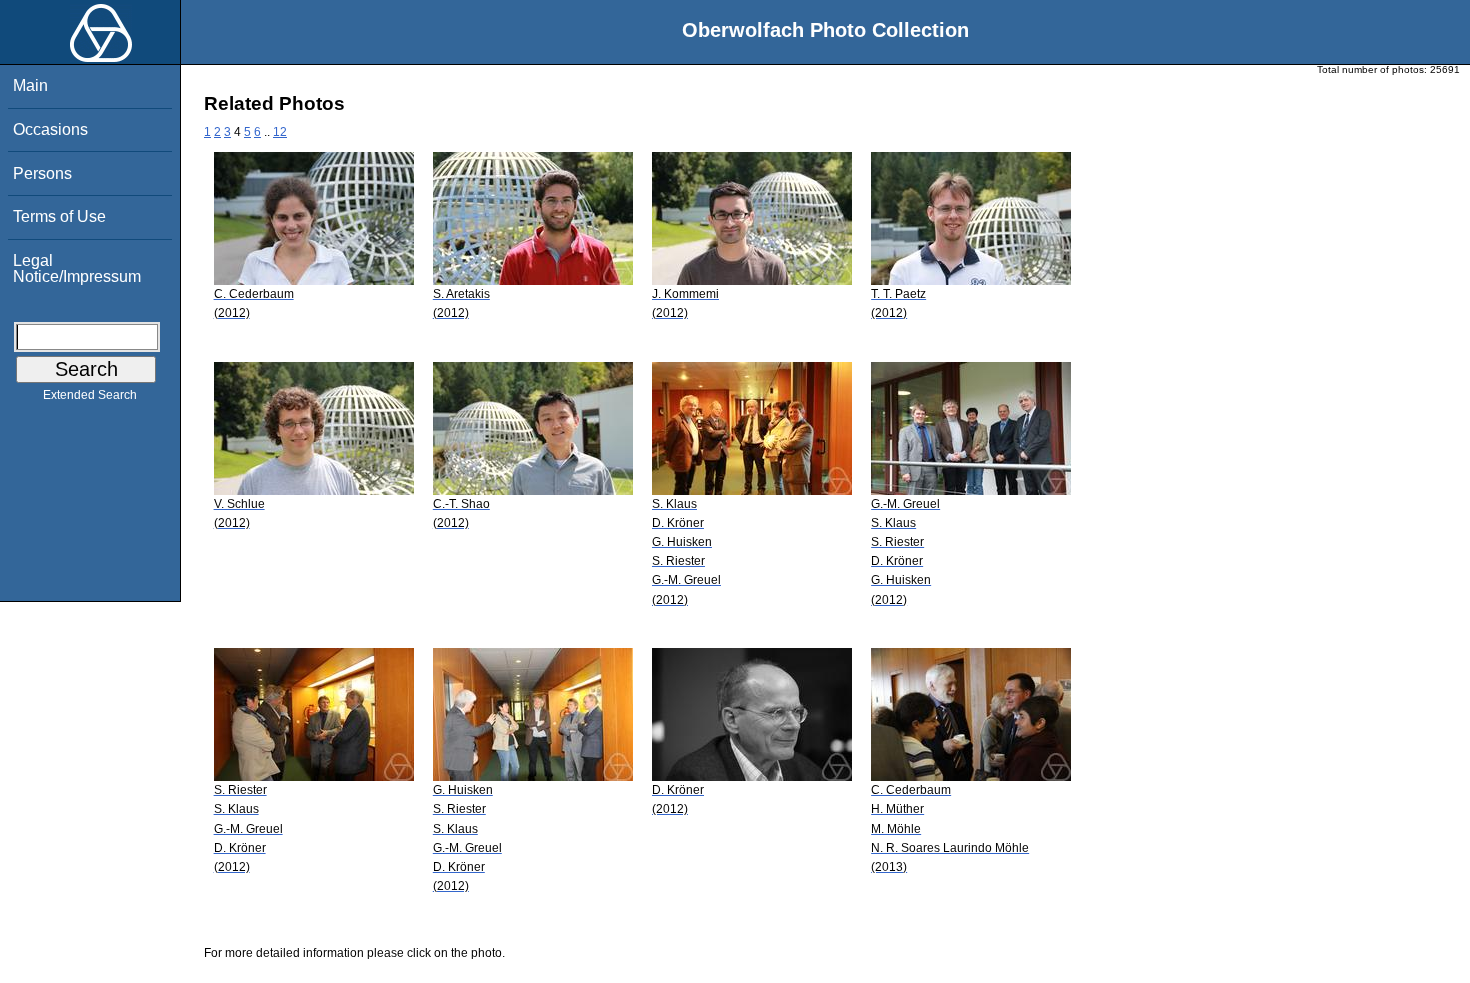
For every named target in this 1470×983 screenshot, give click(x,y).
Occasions (50, 129)
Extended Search (90, 395)
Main (30, 85)
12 (280, 132)
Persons (42, 173)
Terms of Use (59, 216)
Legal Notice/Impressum (77, 268)
